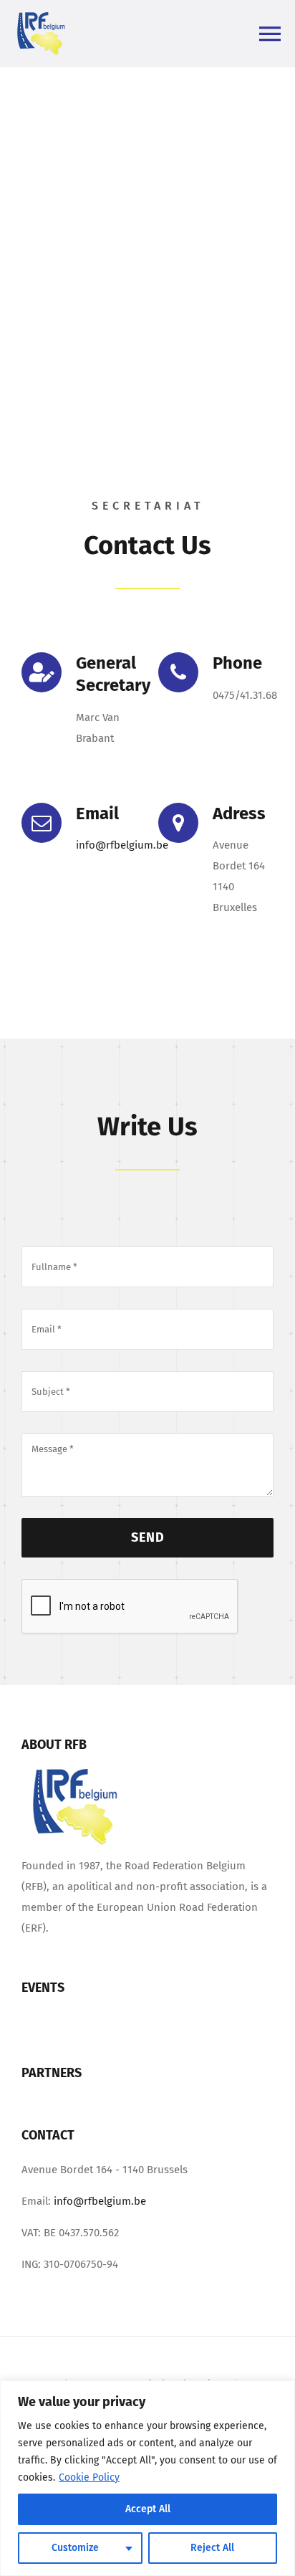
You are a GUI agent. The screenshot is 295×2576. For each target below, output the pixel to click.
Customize (75, 2548)
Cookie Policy (89, 2477)
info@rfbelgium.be (122, 845)
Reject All (212, 2548)
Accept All (148, 2509)
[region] (147, 2478)
